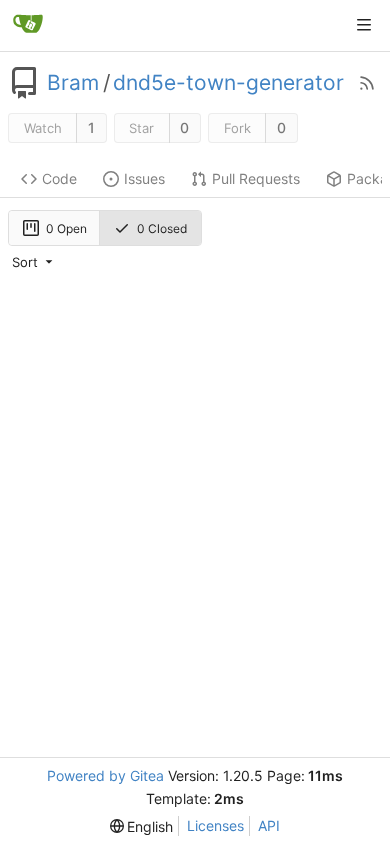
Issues (144, 178)
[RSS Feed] (367, 83)
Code (59, 178)
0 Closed (162, 228)
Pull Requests (256, 178)
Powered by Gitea (105, 775)
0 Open (66, 228)
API (269, 825)
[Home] (28, 25)
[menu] (34, 262)
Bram (73, 83)
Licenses (215, 825)
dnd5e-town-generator (228, 83)
